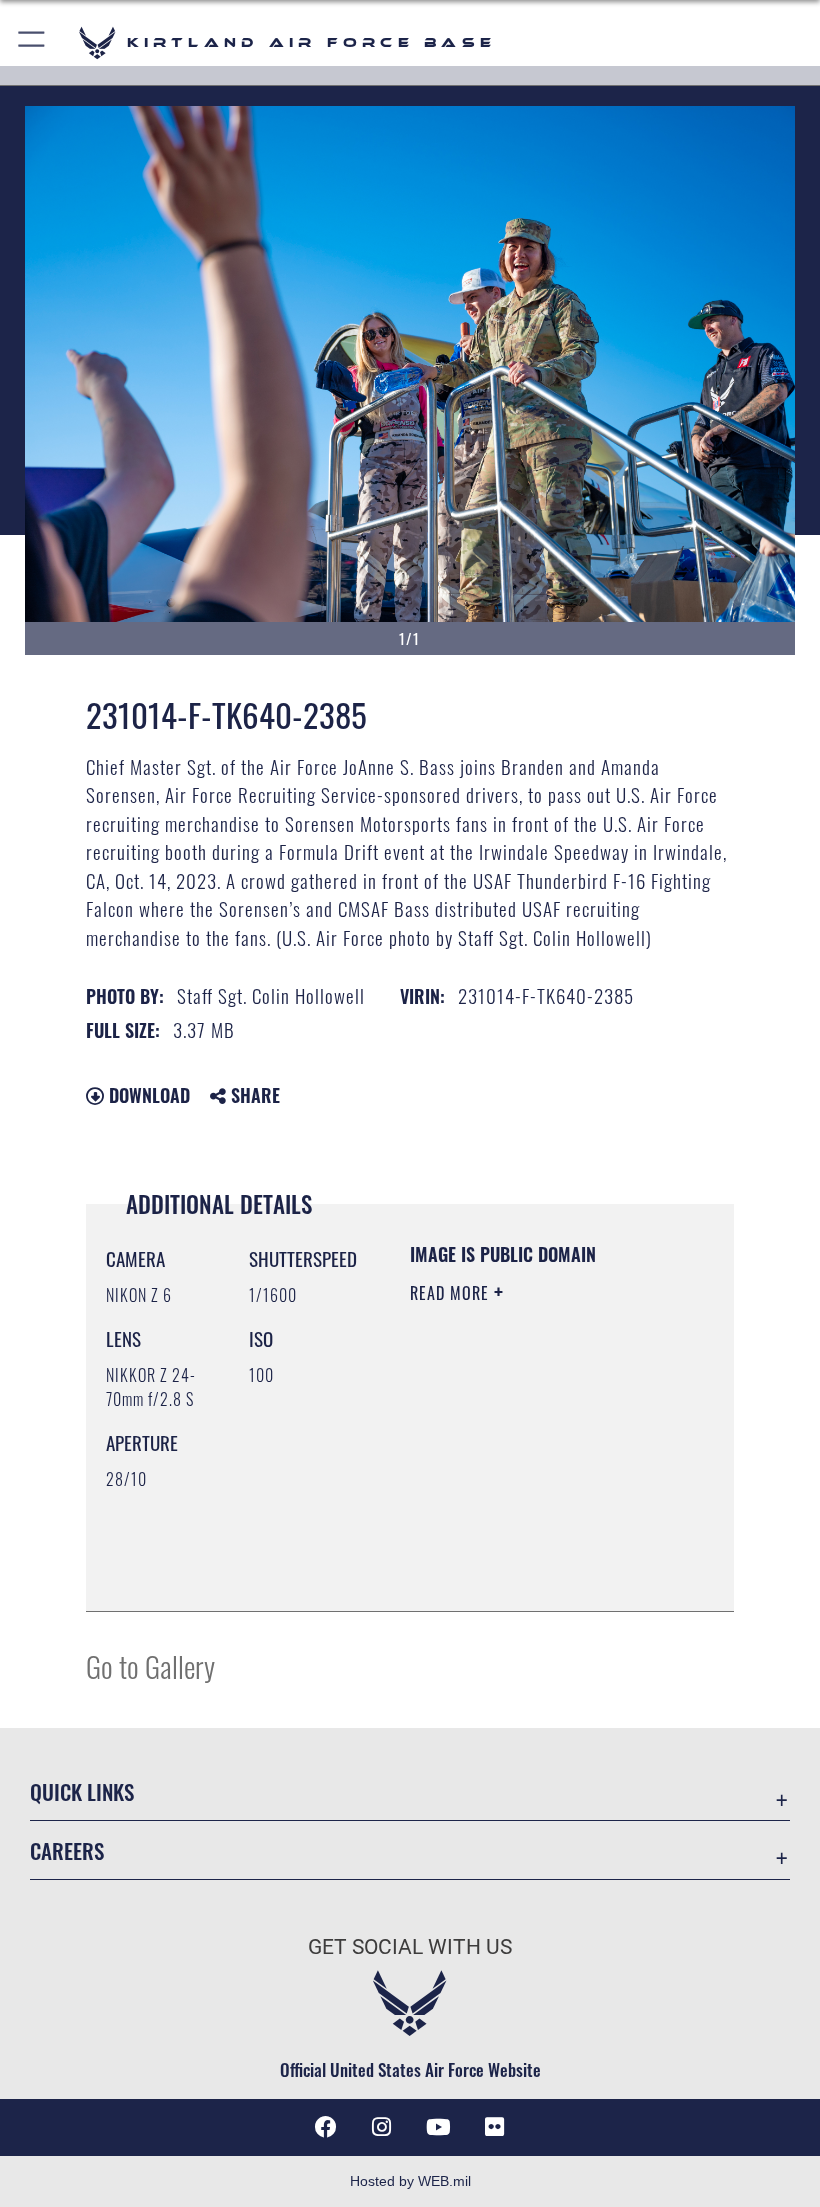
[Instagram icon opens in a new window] (382, 2127)
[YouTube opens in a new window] (438, 2127)
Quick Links (82, 1791)
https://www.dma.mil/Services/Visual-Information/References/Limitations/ (531, 1546)
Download (147, 1095)
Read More (452, 1293)
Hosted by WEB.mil (410, 2181)
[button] (32, 42)
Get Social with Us (410, 1947)
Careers (67, 1850)
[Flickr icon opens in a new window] (494, 2127)
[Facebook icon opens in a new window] (326, 2127)
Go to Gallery (150, 1665)
